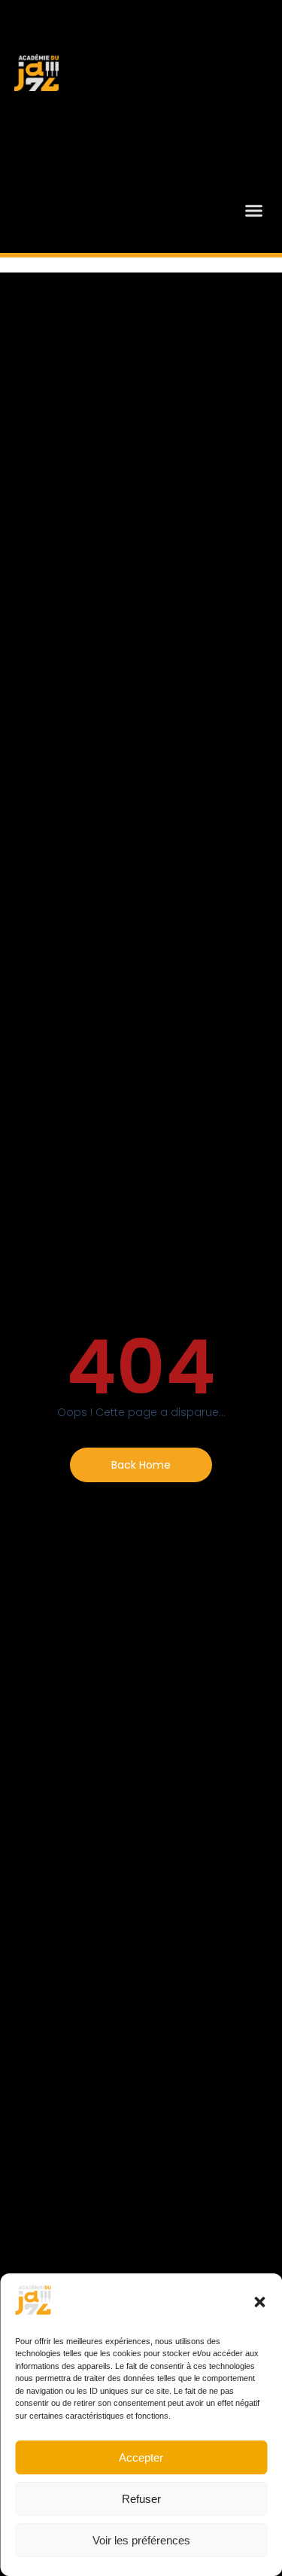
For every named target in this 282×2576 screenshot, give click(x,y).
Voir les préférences (141, 2540)
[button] (259, 2302)
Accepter (141, 2457)
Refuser (141, 2499)
